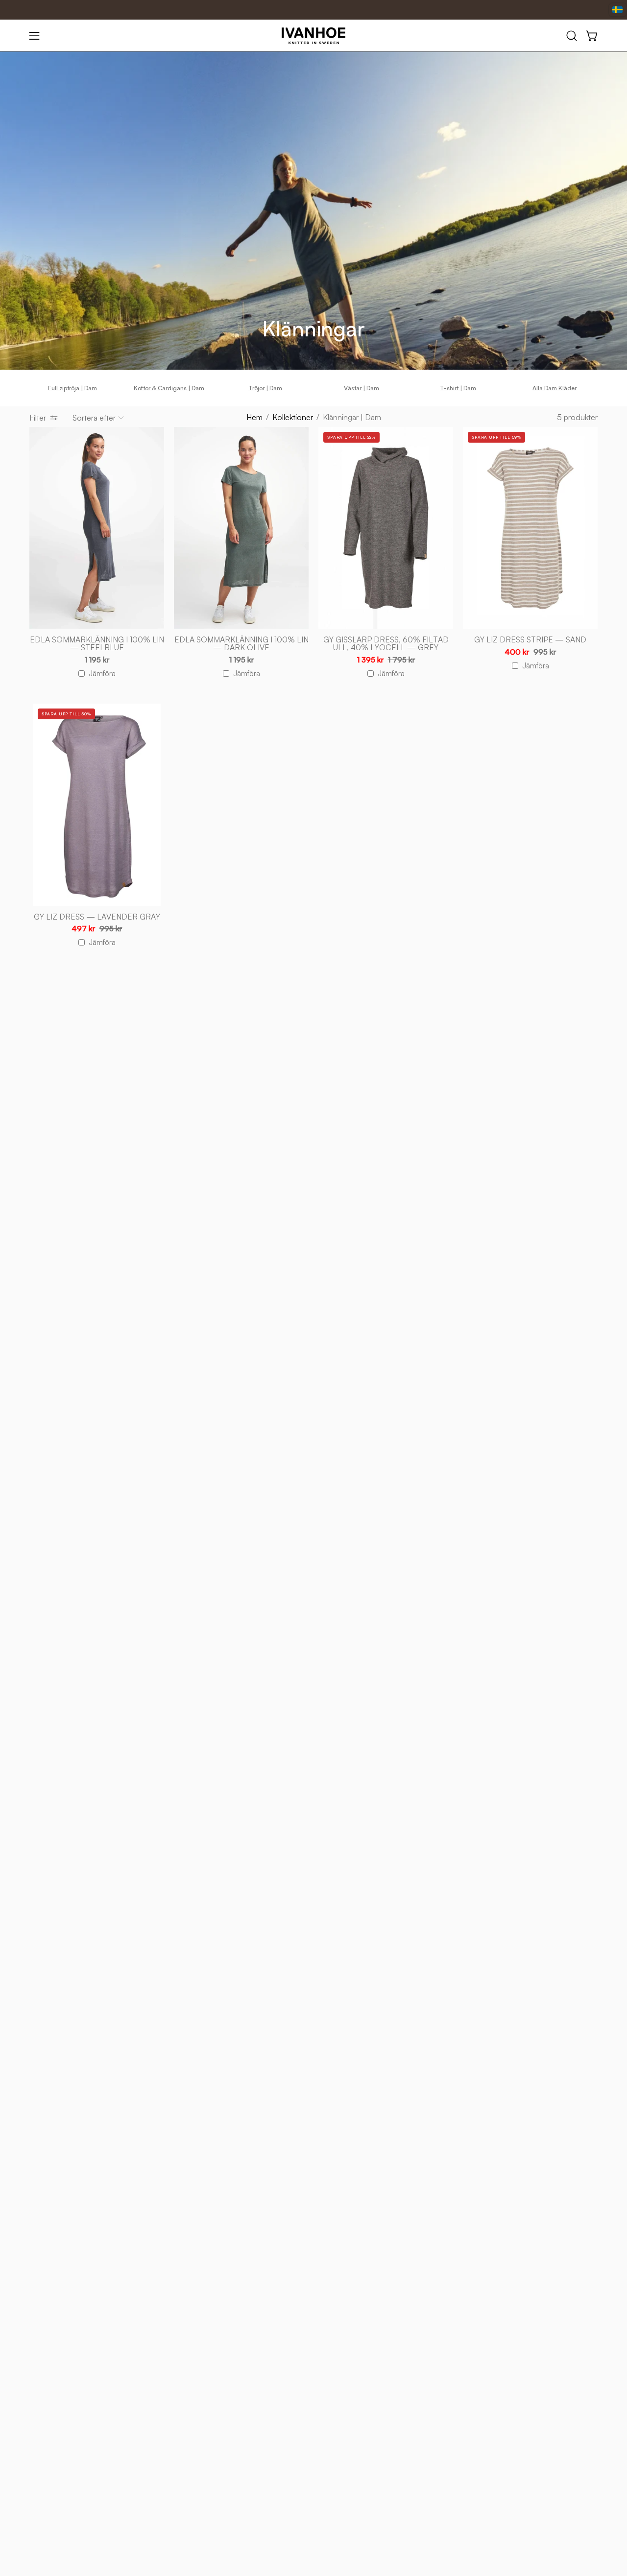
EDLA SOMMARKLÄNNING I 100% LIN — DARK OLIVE (241, 644)
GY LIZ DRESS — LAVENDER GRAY (97, 917)
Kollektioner (293, 417)
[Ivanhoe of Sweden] (313, 36)
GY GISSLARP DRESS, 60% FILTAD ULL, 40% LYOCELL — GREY (386, 644)
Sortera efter (94, 418)
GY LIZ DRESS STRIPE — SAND (530, 640)
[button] (572, 36)
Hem (254, 417)
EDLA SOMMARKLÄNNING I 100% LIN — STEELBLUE (97, 644)
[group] (313, 388)
